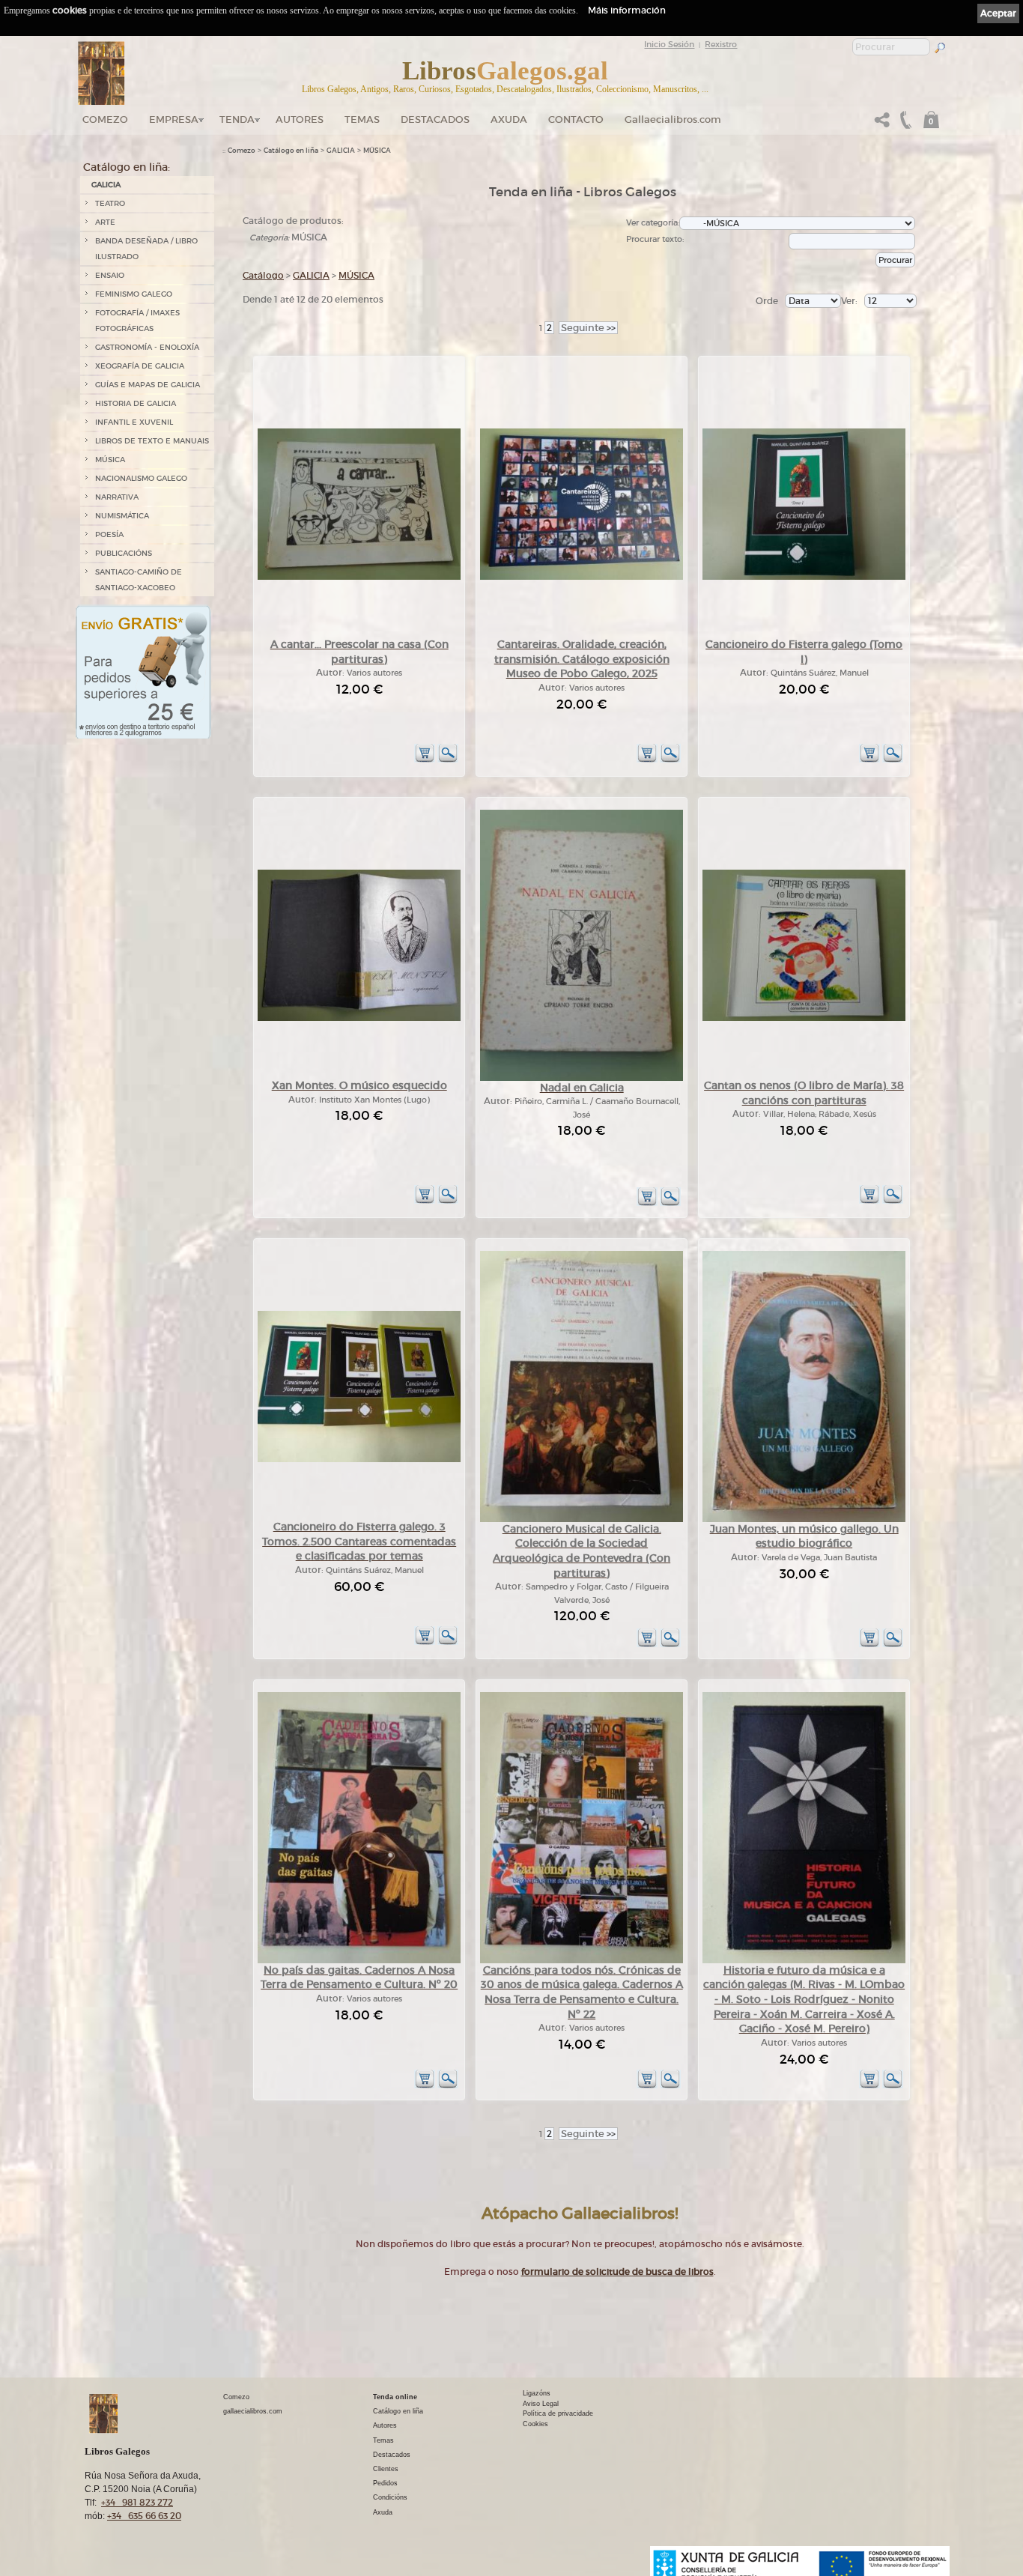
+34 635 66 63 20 (144, 2516)
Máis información (627, 10)
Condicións (390, 2497)
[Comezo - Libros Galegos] (101, 73)
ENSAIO (110, 275)
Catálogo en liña (291, 151)
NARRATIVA (117, 497)
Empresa (174, 119)
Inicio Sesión (669, 44)
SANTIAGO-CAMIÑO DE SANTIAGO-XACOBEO (139, 580)
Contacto (576, 119)
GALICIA (106, 185)
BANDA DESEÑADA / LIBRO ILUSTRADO (146, 249)
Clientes (386, 2469)
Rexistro (721, 44)
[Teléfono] (904, 124)
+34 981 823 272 (137, 2502)
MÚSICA (110, 460)
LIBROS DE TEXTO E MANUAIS (152, 441)
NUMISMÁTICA (122, 516)
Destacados (392, 2455)
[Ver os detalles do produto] (448, 760)
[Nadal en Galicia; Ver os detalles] (582, 1078)
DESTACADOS (435, 119)
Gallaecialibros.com (673, 119)
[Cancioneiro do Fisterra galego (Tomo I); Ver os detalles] (804, 577)
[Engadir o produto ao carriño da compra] (425, 760)
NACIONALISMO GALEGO (141, 478)
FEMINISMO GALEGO (134, 294)
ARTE (105, 222)
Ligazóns (537, 2393)
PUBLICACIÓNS (124, 553)
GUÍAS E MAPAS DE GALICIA (148, 385)
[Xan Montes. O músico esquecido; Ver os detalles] (359, 1018)
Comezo (105, 119)
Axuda (509, 119)
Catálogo (263, 275)
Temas (362, 119)
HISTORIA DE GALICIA (136, 403)
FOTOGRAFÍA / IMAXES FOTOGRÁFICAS (137, 321)
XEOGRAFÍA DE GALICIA (140, 366)
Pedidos (385, 2483)
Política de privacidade (558, 2413)
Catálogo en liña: (127, 167)
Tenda (237, 119)
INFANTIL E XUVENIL (134, 422)
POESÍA (109, 534)
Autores (300, 119)
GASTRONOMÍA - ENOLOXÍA (147, 347)
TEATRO (110, 203)
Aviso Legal (541, 2404)
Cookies (535, 2424)
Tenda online (395, 2397)
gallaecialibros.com (253, 2411)
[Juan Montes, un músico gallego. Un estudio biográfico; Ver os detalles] (804, 1519)
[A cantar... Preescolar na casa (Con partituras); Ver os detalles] (359, 577)
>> (588, 328)
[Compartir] (882, 124)
